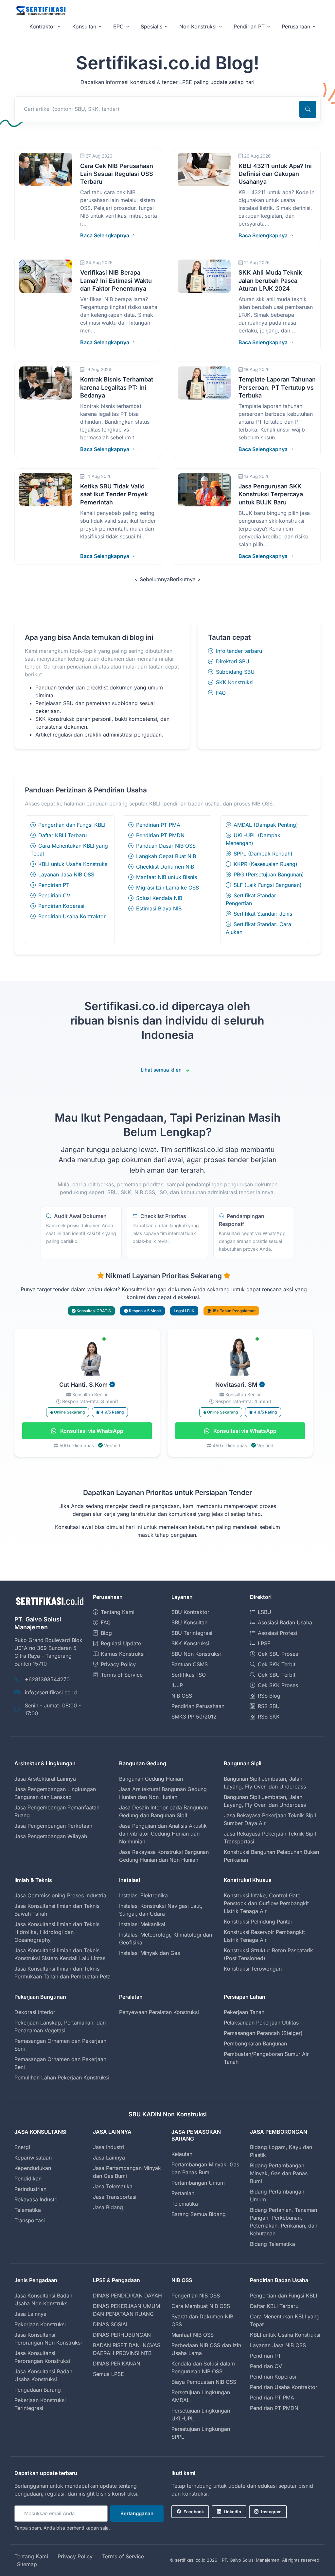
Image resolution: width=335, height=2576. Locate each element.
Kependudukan (33, 2168)
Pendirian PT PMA (158, 825)
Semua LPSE (108, 2374)
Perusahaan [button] (296, 26)
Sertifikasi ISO (189, 1675)
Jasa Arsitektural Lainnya (45, 1779)
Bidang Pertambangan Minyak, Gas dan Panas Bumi (279, 2173)
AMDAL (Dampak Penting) (266, 825)
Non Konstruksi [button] (198, 26)
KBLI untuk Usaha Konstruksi (73, 864)
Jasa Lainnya (109, 2158)
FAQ (221, 693)
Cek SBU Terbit (277, 1675)
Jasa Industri (108, 2147)
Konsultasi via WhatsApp (91, 1431)
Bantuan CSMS (190, 1664)
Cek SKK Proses (278, 1685)
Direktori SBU (233, 661)
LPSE (264, 1643)
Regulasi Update (121, 1643)
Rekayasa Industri (36, 2199)
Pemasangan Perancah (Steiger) (263, 2033)
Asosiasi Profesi (277, 1633)
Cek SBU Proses (278, 1654)
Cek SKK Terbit (277, 1664)
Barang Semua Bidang (199, 2214)
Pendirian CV (54, 895)
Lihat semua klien (161, 1070)
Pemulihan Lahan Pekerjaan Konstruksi (62, 2077)
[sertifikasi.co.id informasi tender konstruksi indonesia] (41, 11)
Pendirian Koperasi (61, 906)
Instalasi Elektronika (143, 1895)
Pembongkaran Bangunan (255, 2043)
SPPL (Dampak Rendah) (263, 854)
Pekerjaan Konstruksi (40, 2324)
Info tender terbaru (239, 651)
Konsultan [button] (84, 26)
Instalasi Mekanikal (142, 1924)
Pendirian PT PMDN (160, 835)
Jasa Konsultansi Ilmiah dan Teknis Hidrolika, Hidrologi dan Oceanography (57, 1932)
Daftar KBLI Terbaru (62, 835)
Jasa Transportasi (115, 2197)
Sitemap (27, 2564)
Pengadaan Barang (38, 2390)
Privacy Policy (118, 1664)
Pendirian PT (54, 885)
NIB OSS (182, 1696)
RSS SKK (269, 1717)
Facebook (194, 2512)
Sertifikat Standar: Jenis (263, 914)
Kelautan (182, 2154)
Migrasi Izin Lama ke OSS (167, 888)
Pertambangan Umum (198, 2183)
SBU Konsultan (189, 1622)
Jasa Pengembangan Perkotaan (53, 1826)
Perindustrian (30, 2189)
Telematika (28, 2210)
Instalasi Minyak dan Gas (150, 1953)
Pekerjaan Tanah (244, 2012)
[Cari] (308, 109)
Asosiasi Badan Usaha (285, 1622)
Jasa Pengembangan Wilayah (51, 1836)
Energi (22, 2147)
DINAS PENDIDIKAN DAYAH (127, 2296)
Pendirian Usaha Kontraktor (72, 916)
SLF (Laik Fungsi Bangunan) (268, 885)
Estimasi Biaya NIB (159, 908)
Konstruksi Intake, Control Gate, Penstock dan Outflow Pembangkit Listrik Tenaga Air (266, 1903)
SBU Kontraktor (190, 1612)
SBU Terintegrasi (192, 1633)
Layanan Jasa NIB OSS (66, 874)
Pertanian (183, 2193)
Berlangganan (137, 2513)
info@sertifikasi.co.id (51, 1692)
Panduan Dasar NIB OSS (166, 846)
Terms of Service (122, 1675)
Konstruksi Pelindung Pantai (258, 1922)
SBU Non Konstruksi (196, 1654)
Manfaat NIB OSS (193, 2335)
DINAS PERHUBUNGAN (122, 2335)
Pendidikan (28, 2178)
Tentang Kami (118, 1612)
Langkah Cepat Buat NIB (166, 856)
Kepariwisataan (33, 2158)
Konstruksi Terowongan (253, 1969)
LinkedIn (232, 2512)
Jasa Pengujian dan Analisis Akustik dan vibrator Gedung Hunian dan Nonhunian (163, 1834)
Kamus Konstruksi (123, 1654)
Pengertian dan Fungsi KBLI (72, 825)
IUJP (177, 1685)
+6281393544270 (47, 1679)
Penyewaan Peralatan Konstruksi (159, 2012)
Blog (106, 1633)
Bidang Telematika (273, 2244)
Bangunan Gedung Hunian (151, 1779)
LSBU (264, 1612)
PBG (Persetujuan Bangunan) (269, 874)
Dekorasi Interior (35, 2012)
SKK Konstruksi (235, 682)
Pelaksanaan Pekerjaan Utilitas (261, 2023)
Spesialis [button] (151, 26)
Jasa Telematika (113, 2186)
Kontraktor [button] (42, 26)
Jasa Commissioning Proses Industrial (61, 1895)
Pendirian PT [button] (249, 26)
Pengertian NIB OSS (196, 2296)
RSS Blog (269, 1696)
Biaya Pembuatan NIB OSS (204, 2382)
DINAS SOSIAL (111, 2324)
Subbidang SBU (235, 672)
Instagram (271, 2512)
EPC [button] (118, 26)
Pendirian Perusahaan (198, 1706)
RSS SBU (269, 1706)
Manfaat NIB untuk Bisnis (167, 877)
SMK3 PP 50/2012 (194, 1717)
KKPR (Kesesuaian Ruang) (265, 864)
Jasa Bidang (108, 2207)
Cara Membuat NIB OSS (201, 2306)
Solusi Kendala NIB (159, 898)
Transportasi (30, 2220)
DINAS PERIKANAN (117, 2364)
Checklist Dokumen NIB (165, 867)
